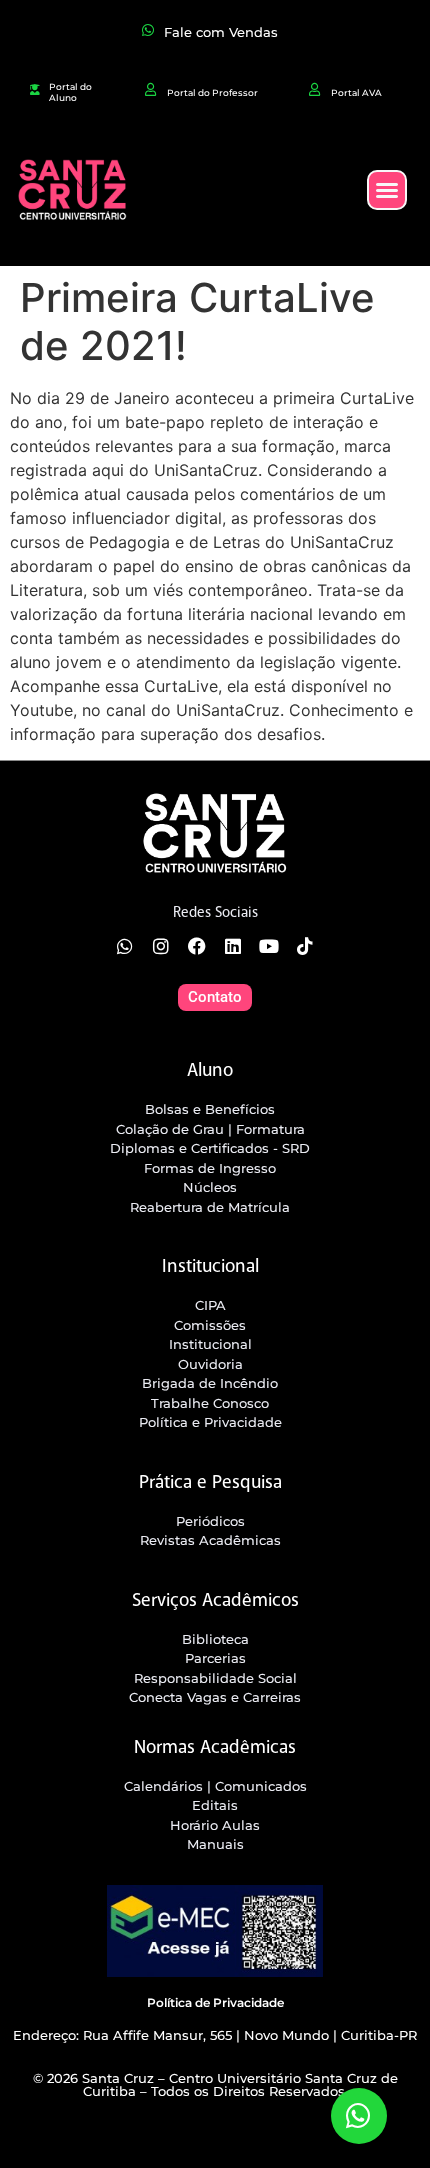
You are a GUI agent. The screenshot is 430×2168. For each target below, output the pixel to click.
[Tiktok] (305, 946)
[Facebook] (197, 946)
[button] (387, 190)
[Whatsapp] (125, 946)
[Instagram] (161, 946)
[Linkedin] (233, 946)
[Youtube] (269, 946)
